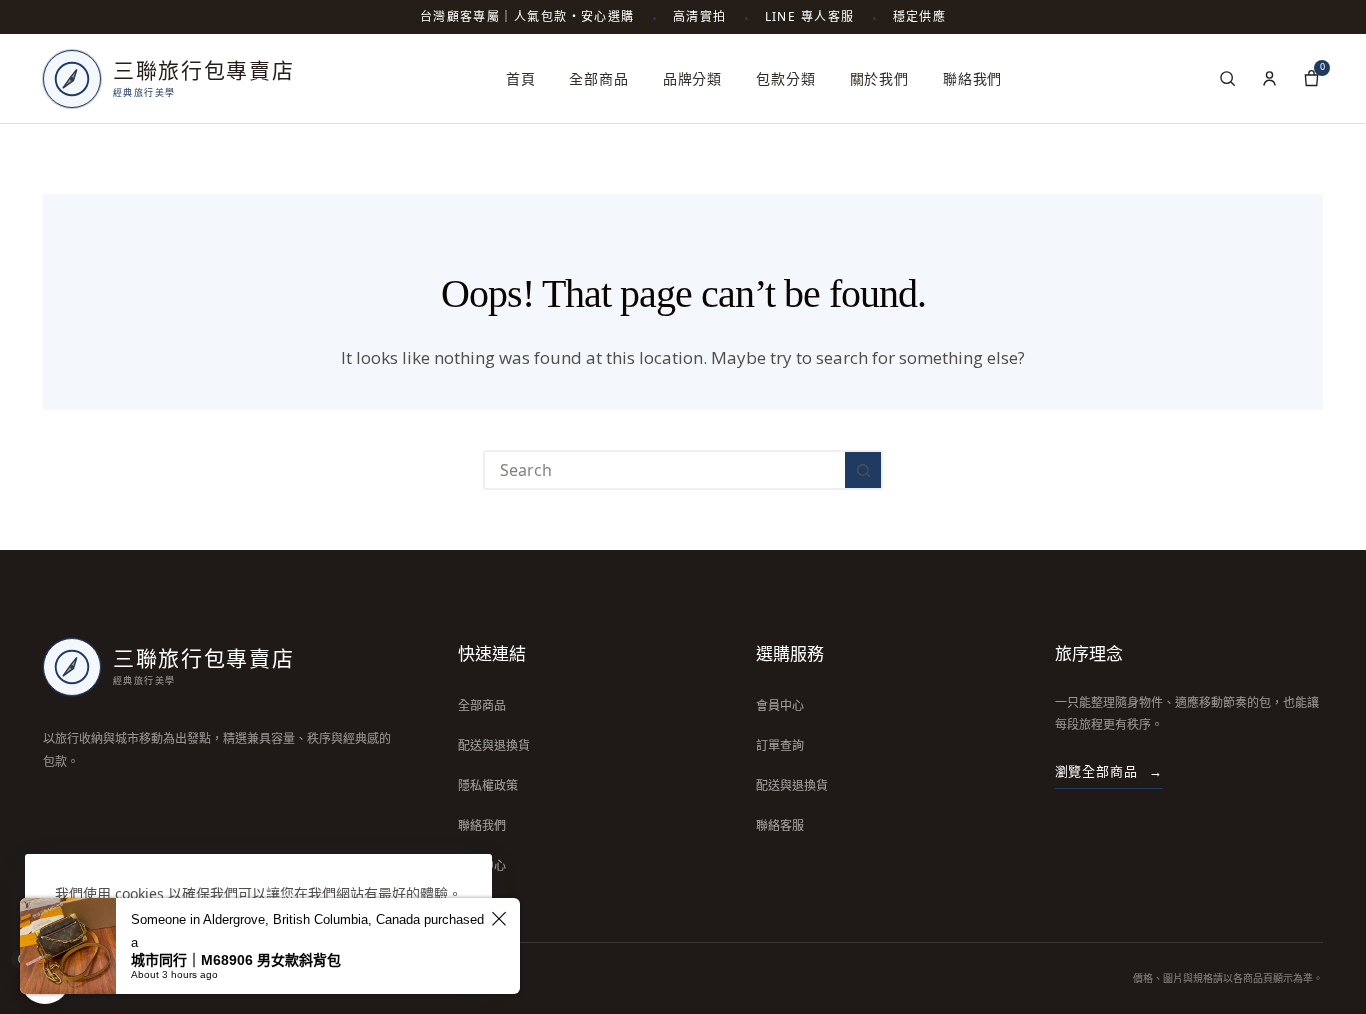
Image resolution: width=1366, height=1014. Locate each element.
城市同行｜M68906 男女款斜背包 (236, 960)
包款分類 (785, 78)
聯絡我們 (972, 78)
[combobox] (665, 470)
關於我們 (879, 78)
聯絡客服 (780, 825)
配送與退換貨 (494, 745)
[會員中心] (1269, 79)
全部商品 (598, 78)
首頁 (521, 78)
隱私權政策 (488, 785)
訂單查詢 (780, 745)
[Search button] (863, 470)
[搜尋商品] (1227, 79)
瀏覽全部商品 (1109, 771)
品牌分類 (692, 78)
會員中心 (780, 705)
